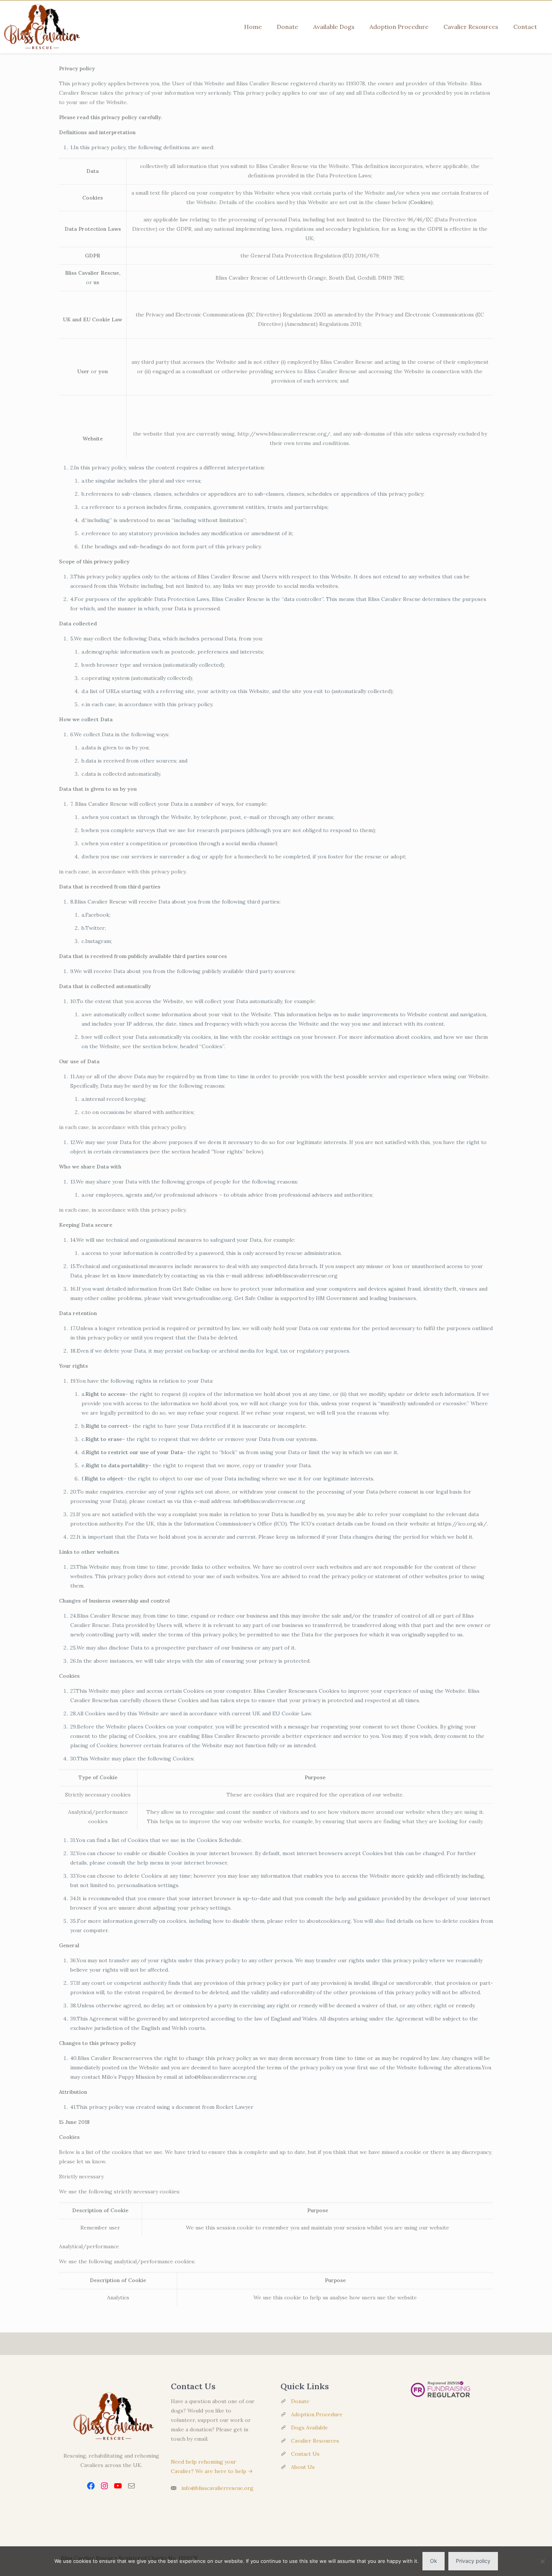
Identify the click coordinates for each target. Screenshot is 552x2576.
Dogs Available (309, 2428)
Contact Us (305, 2454)
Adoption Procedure (317, 2414)
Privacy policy (473, 2561)
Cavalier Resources (315, 2441)
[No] (543, 2561)
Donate (300, 2401)
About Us (303, 2467)
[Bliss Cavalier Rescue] (40, 27)
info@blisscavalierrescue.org (217, 2488)
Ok (434, 2561)
